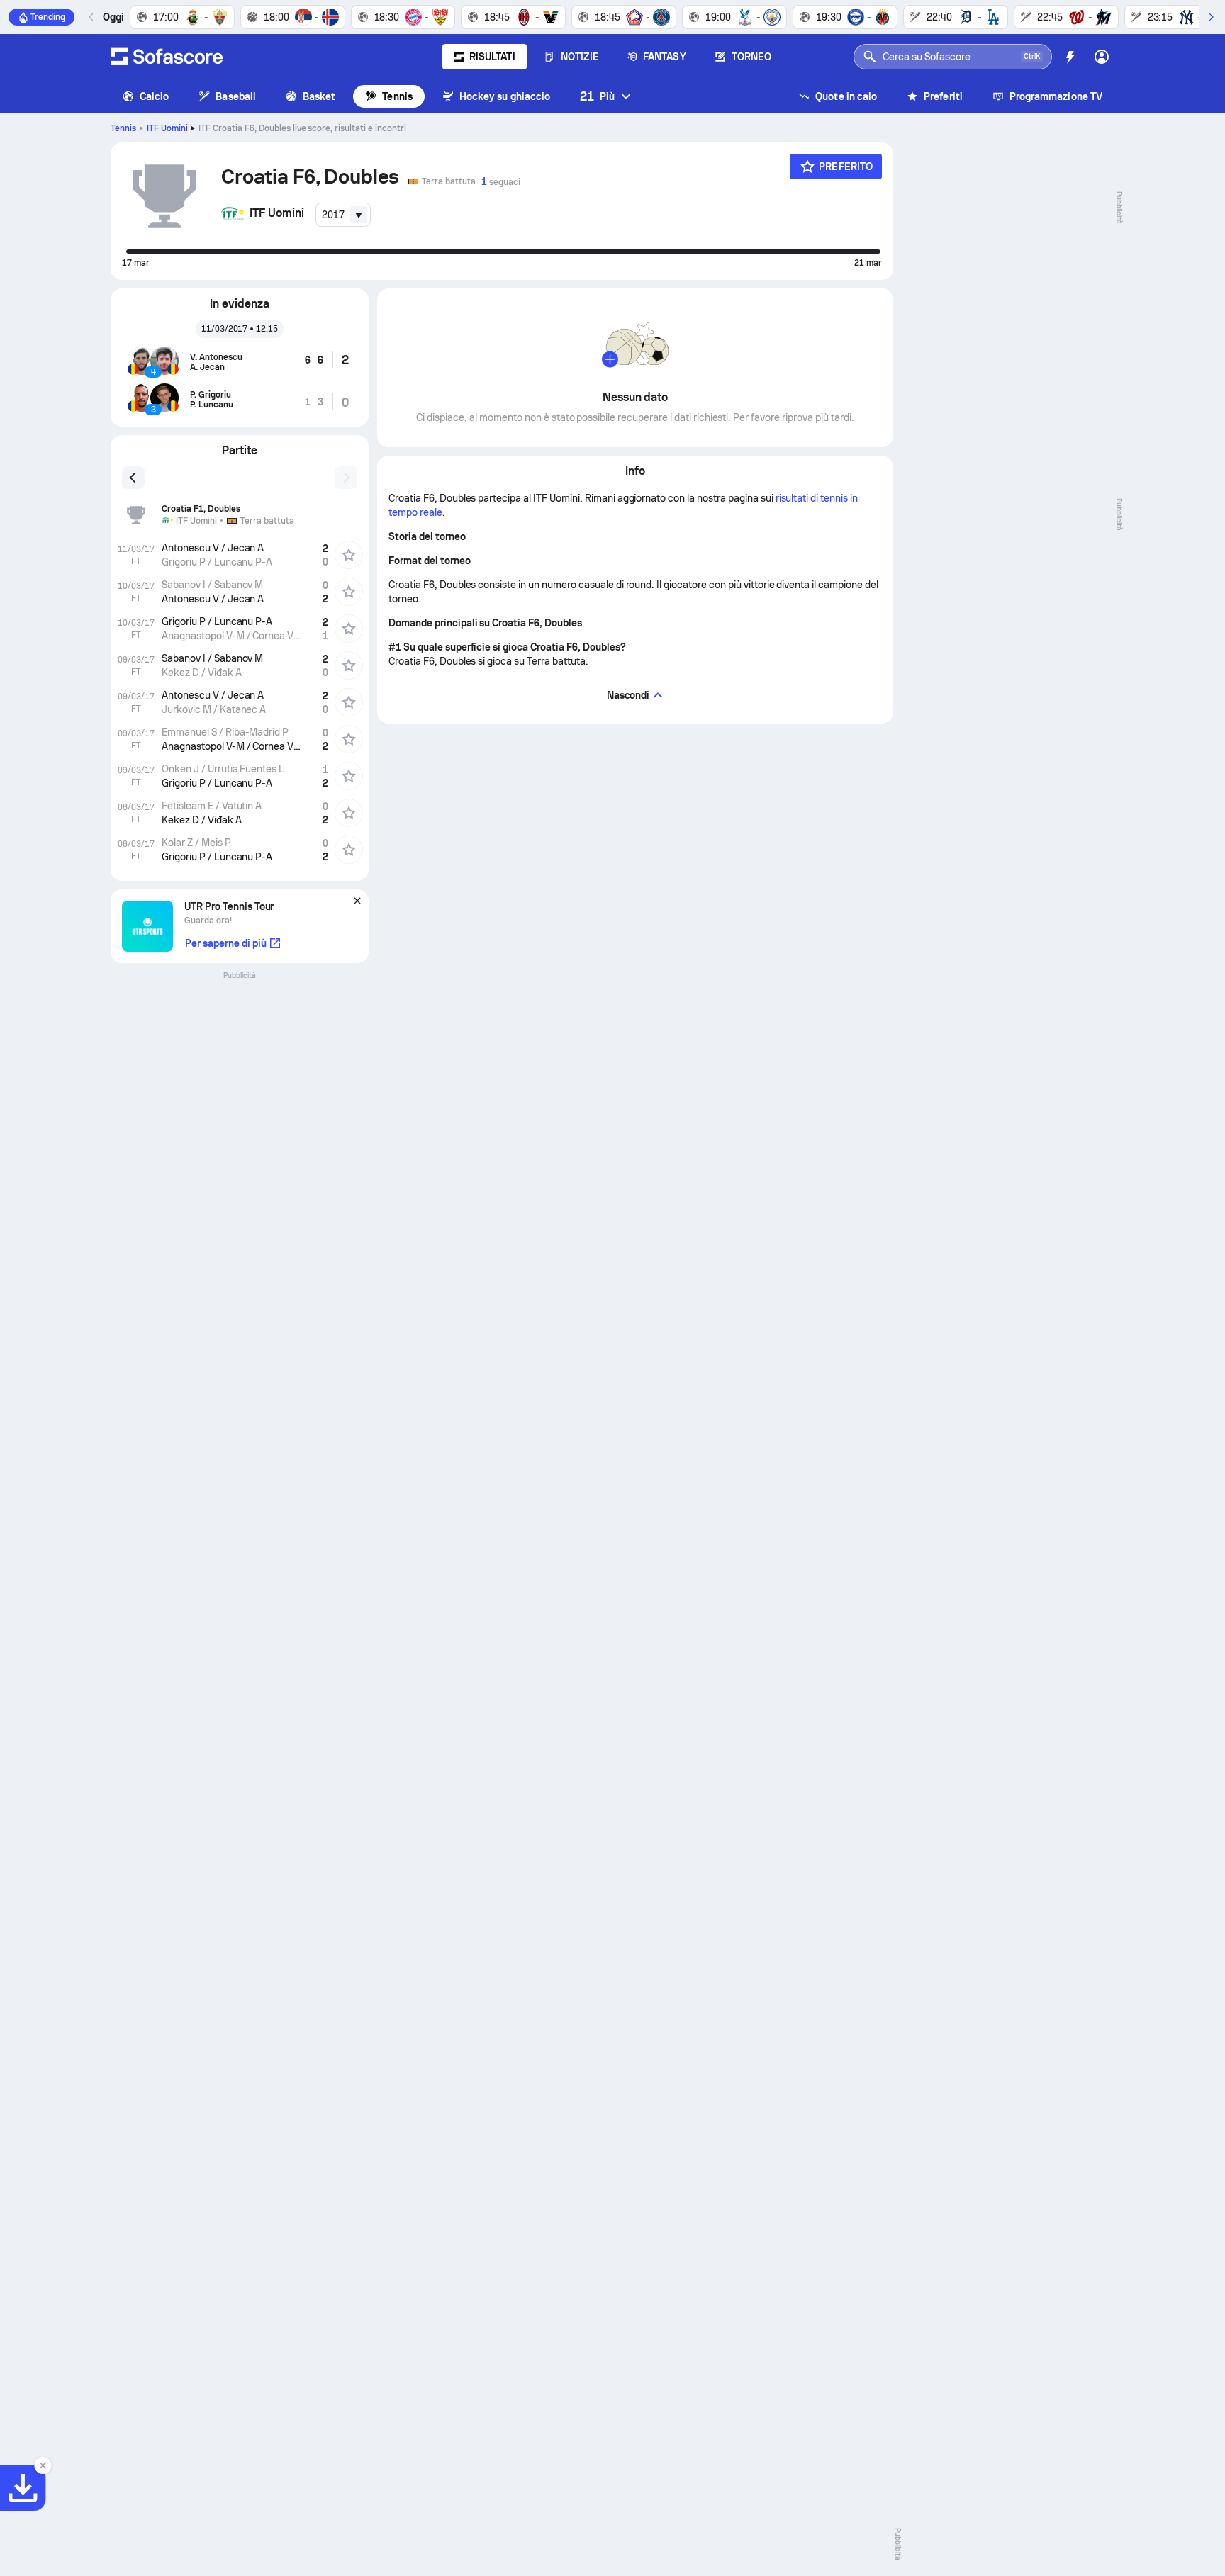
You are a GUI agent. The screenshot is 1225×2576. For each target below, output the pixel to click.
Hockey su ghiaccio (505, 96)
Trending (48, 17)
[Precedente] (91, 17)
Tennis (397, 96)
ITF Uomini (167, 128)
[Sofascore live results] (167, 57)
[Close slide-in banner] (43, 2465)
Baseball (236, 96)
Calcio (154, 96)
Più (597, 96)
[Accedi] (1102, 57)
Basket (319, 96)
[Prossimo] (1211, 17)
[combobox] (343, 215)
